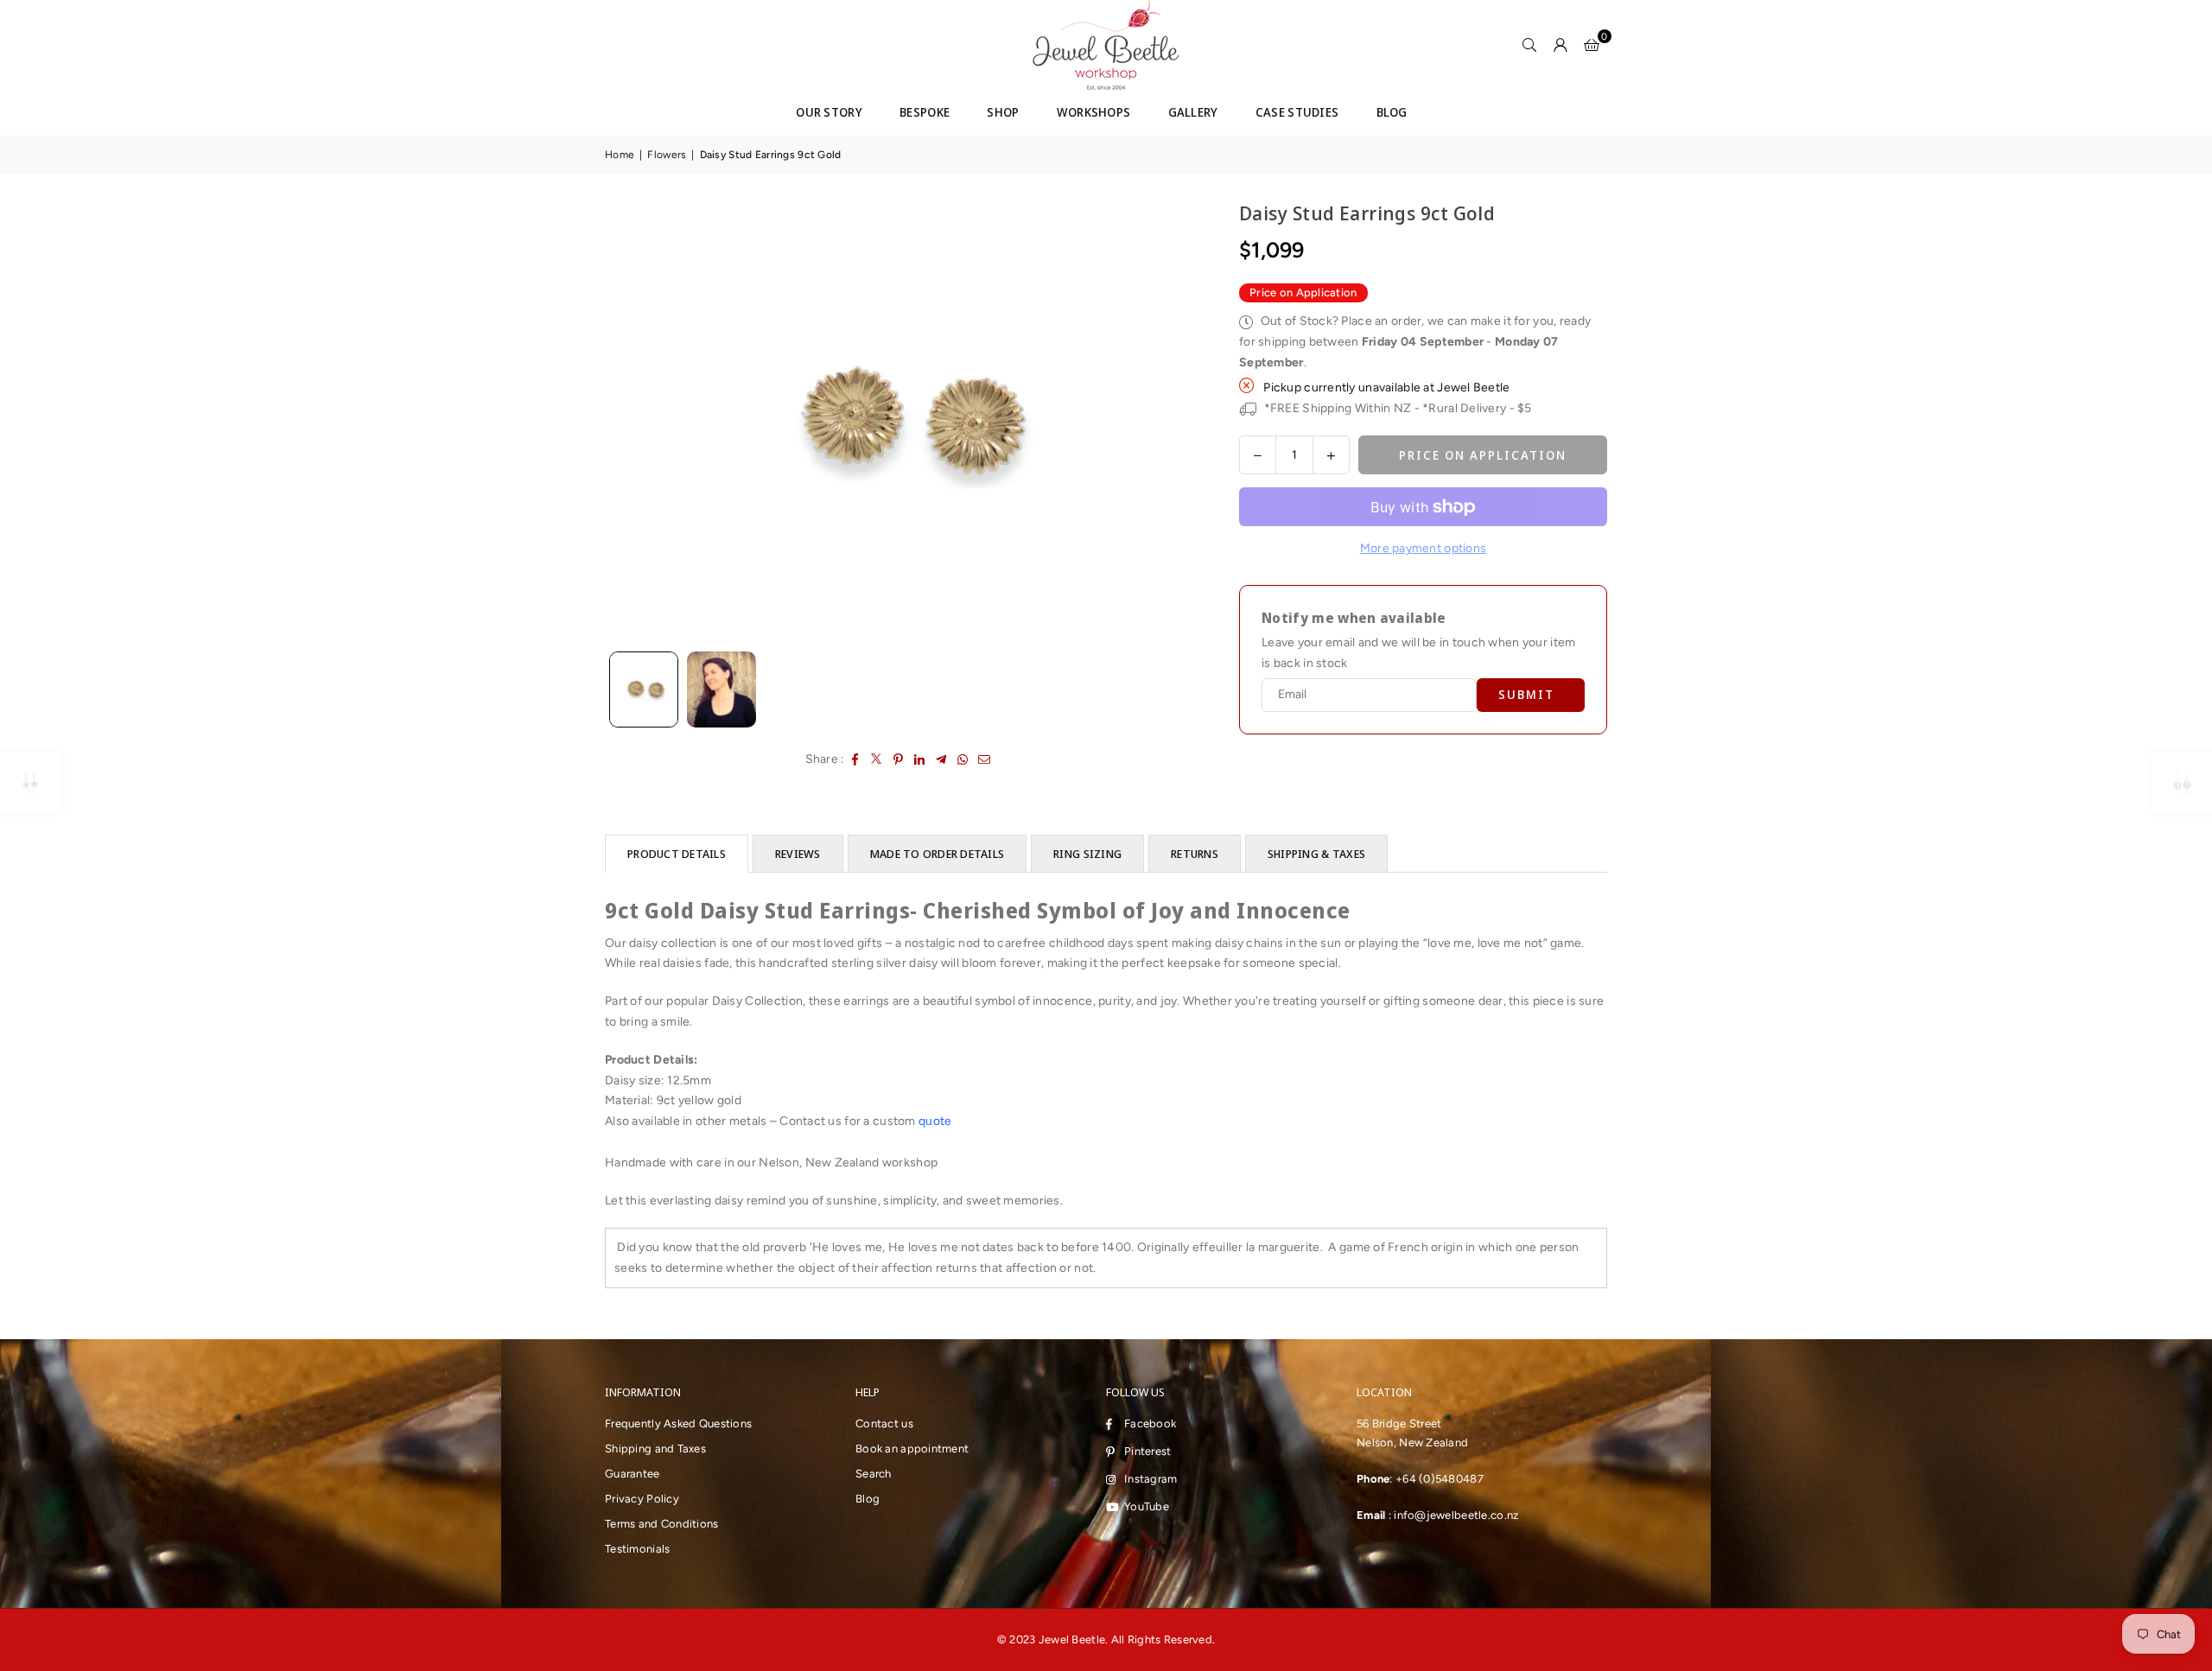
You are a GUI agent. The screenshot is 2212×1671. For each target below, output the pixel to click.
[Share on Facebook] (855, 759)
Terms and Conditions (662, 1524)
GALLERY (1193, 112)
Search (874, 1474)
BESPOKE (925, 112)
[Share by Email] (985, 759)
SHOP (1003, 112)
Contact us (884, 1423)
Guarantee (632, 1474)
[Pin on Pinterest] (898, 759)
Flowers (667, 155)
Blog (868, 1499)
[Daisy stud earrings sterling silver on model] (721, 689)
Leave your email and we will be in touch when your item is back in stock (1418, 653)
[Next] (1172, 421)
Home (620, 155)
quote (937, 1121)
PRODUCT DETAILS (677, 854)
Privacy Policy (642, 1499)
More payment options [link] (1424, 548)
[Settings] (1560, 45)
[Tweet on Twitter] (877, 759)
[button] (1592, 45)
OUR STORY (829, 112)
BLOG (1392, 112)
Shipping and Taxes (655, 1449)
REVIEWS (798, 854)
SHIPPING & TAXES (1316, 854)
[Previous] (629, 421)
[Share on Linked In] (920, 759)
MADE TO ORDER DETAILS (937, 854)
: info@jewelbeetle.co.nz (1452, 1515)
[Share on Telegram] (941, 759)
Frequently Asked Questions (678, 1423)
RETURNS (1195, 854)
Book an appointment (912, 1449)
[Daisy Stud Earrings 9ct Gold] (644, 689)
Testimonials (637, 1549)
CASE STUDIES (1297, 112)
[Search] (1529, 45)
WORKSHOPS (1094, 112)
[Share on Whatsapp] (963, 759)
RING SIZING (1087, 854)
